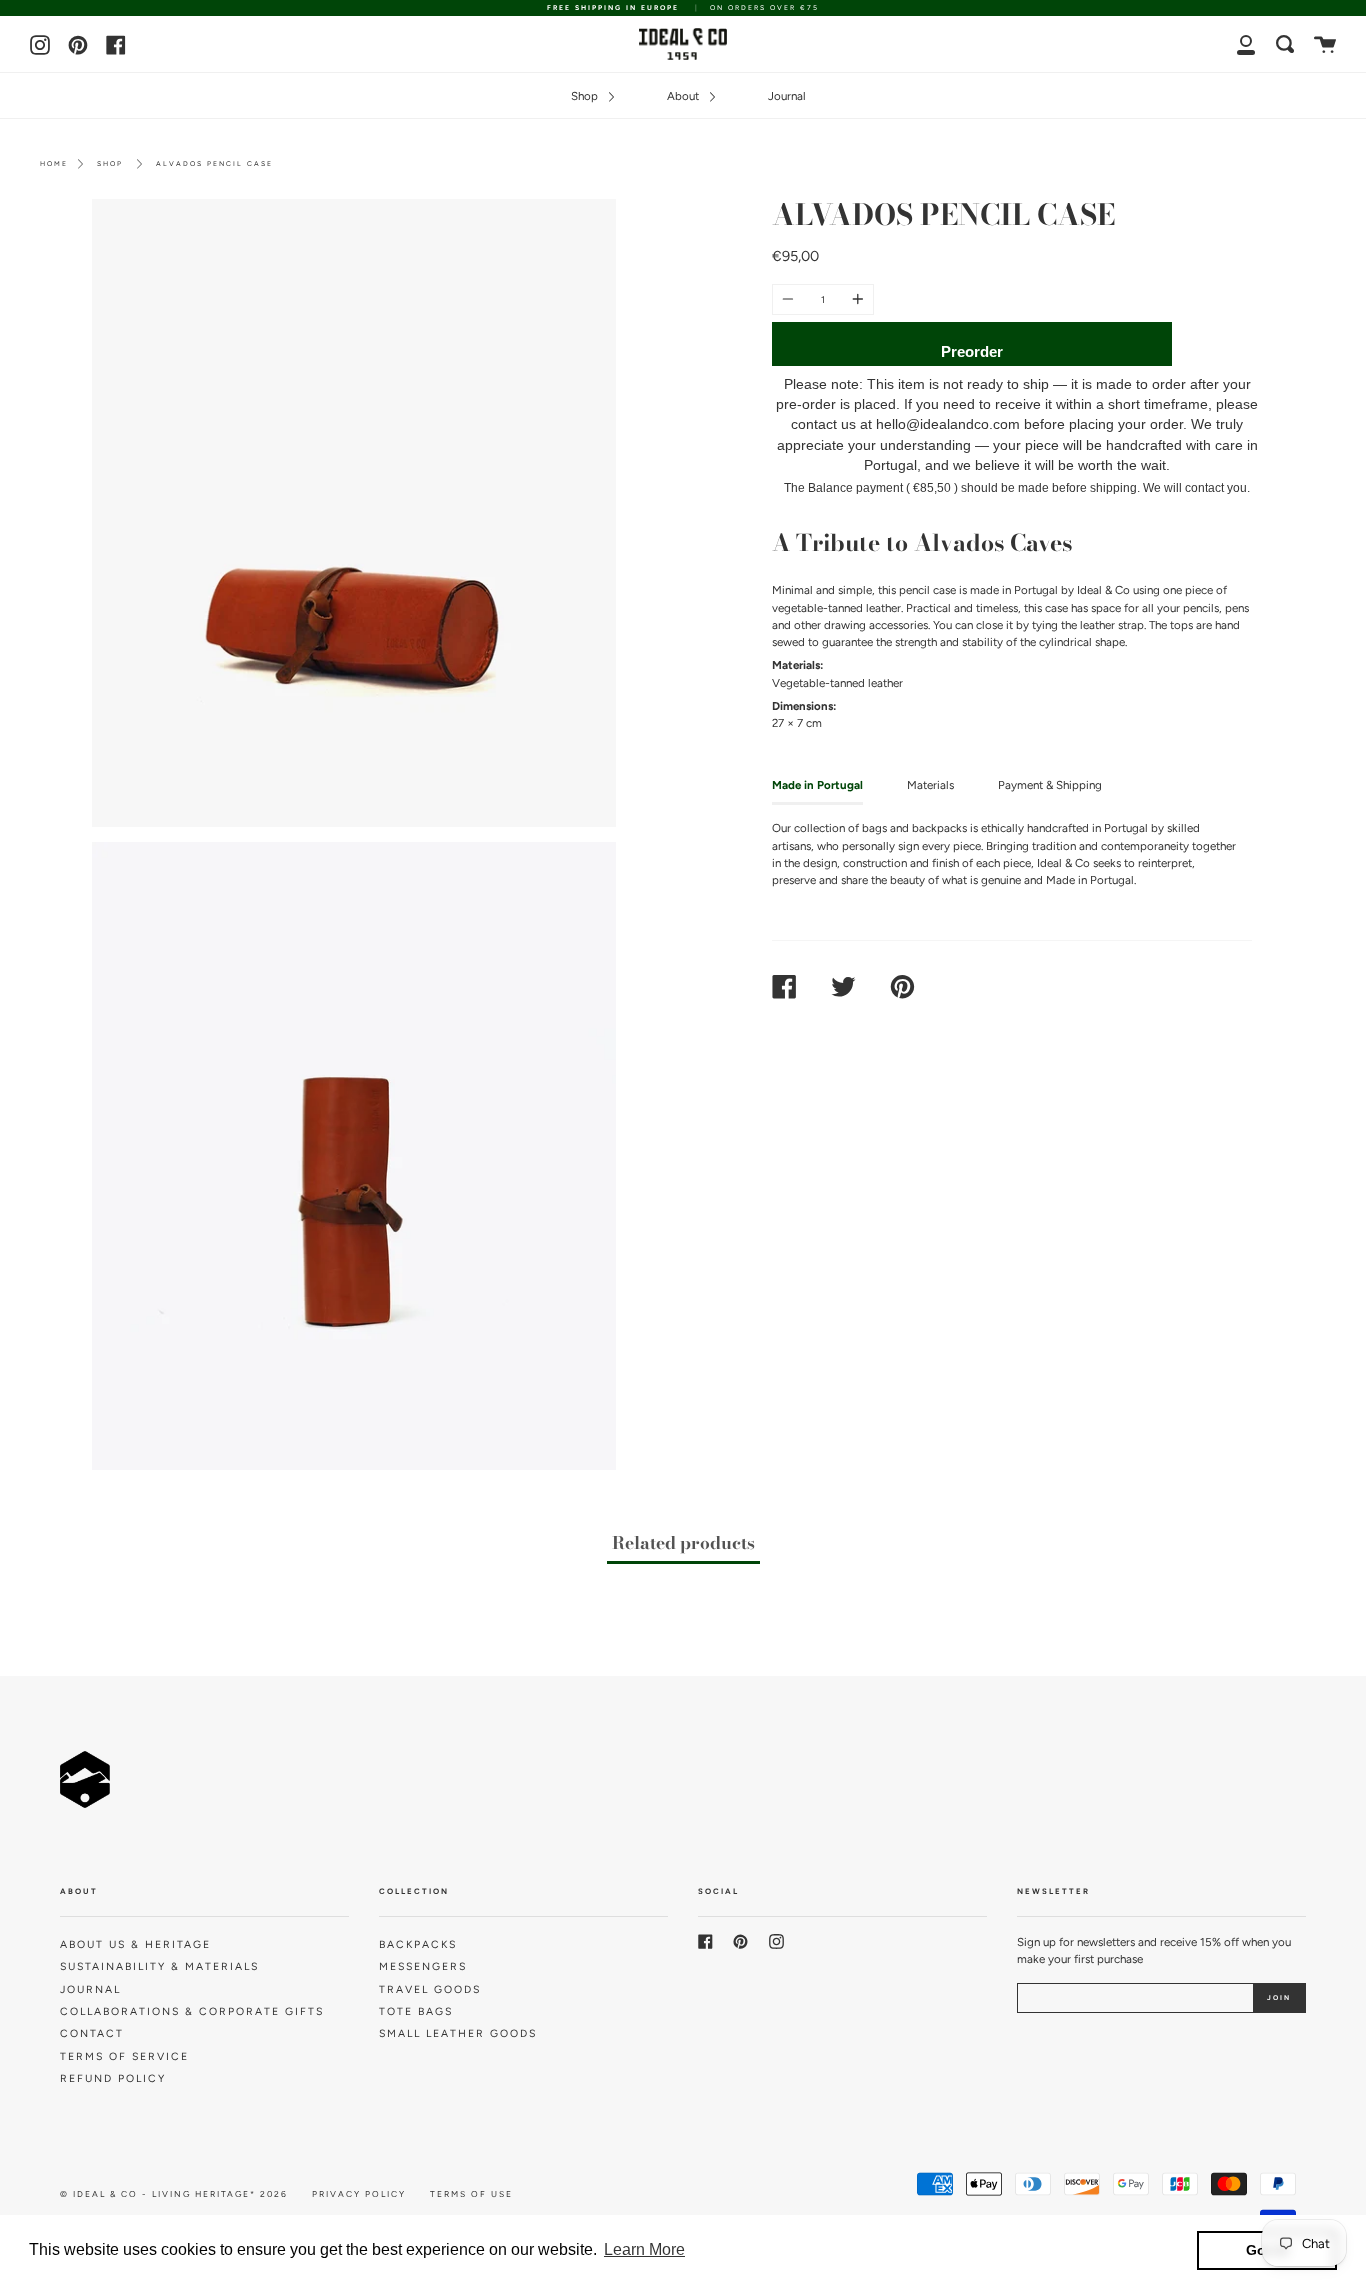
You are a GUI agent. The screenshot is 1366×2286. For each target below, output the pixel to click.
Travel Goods (430, 1989)
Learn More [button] (644, 2249)
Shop (586, 96)
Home (54, 163)
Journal (787, 96)
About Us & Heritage (135, 1944)
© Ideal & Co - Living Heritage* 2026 (174, 2194)
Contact (92, 2033)
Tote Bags (416, 2011)
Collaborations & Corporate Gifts (192, 2011)
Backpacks (418, 1944)
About (684, 96)
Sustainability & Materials (159, 1966)
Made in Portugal (817, 785)
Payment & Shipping (1050, 785)
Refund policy (113, 2078)
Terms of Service (124, 2056)
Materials (930, 785)
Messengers (423, 1966)
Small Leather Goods (458, 2033)
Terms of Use (471, 2194)
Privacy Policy (359, 2194)
